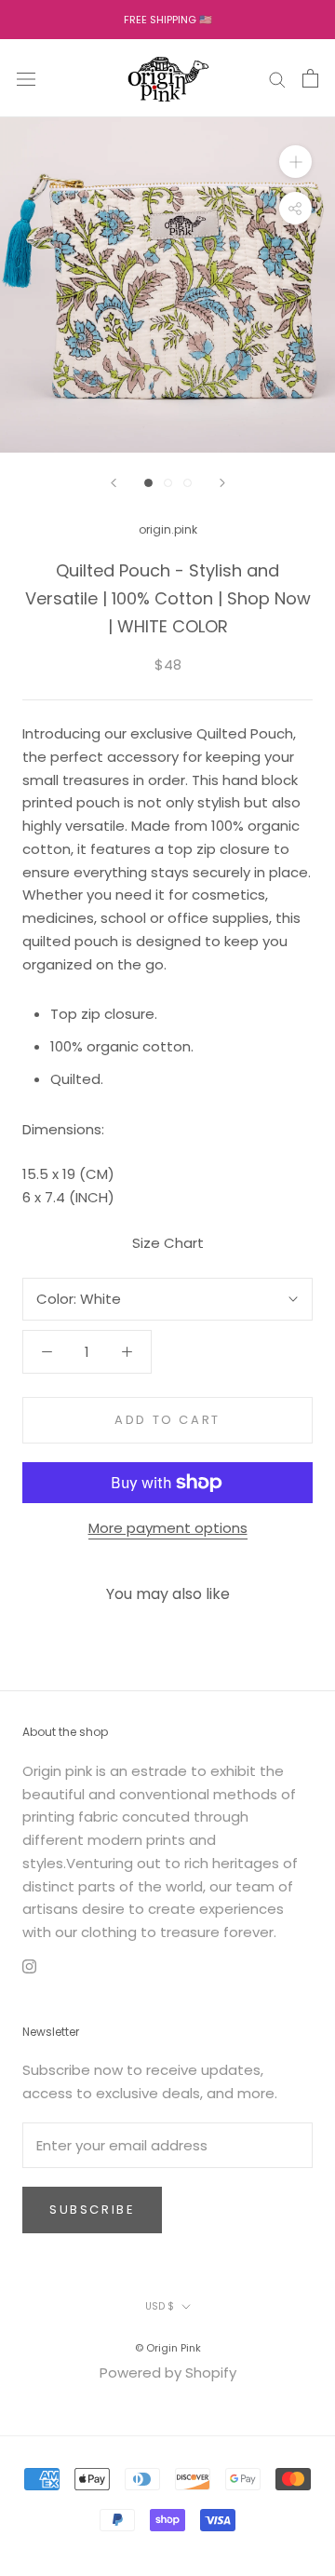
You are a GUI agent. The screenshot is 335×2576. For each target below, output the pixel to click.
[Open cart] (310, 78)
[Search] (277, 78)
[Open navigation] (26, 78)
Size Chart (168, 1243)
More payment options (168, 1528)
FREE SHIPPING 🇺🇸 (168, 20)
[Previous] (114, 483)
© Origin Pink (168, 2348)
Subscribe (92, 2210)
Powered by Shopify (168, 2373)
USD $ (160, 2306)
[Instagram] (29, 1966)
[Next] (222, 483)
